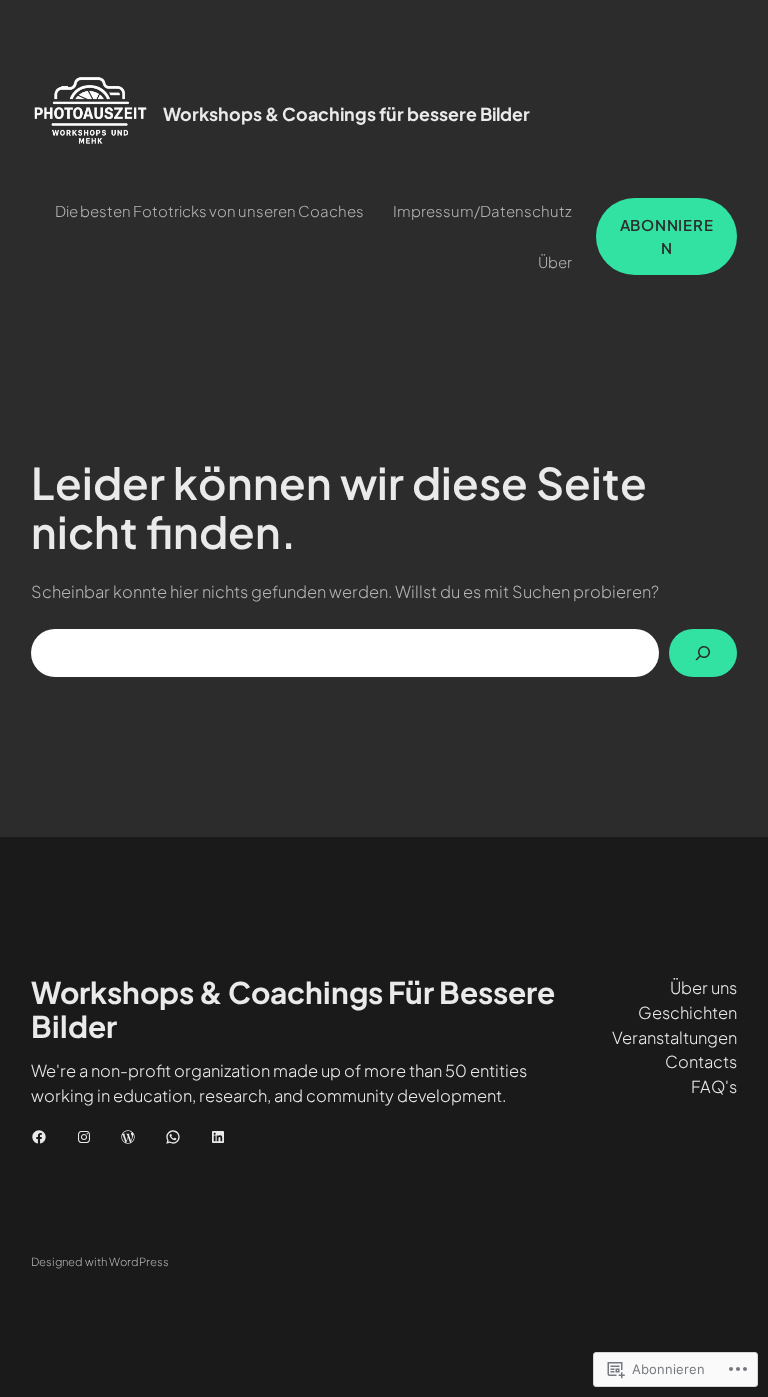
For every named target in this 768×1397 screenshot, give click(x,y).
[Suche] (703, 653)
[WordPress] (128, 1137)
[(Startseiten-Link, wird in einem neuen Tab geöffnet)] (91, 114)
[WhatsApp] (173, 1137)
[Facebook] (39, 1137)
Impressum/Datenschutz (482, 210)
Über (555, 261)
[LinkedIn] (218, 1137)
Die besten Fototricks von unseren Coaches (209, 210)
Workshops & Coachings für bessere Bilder (346, 114)
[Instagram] (84, 1137)
